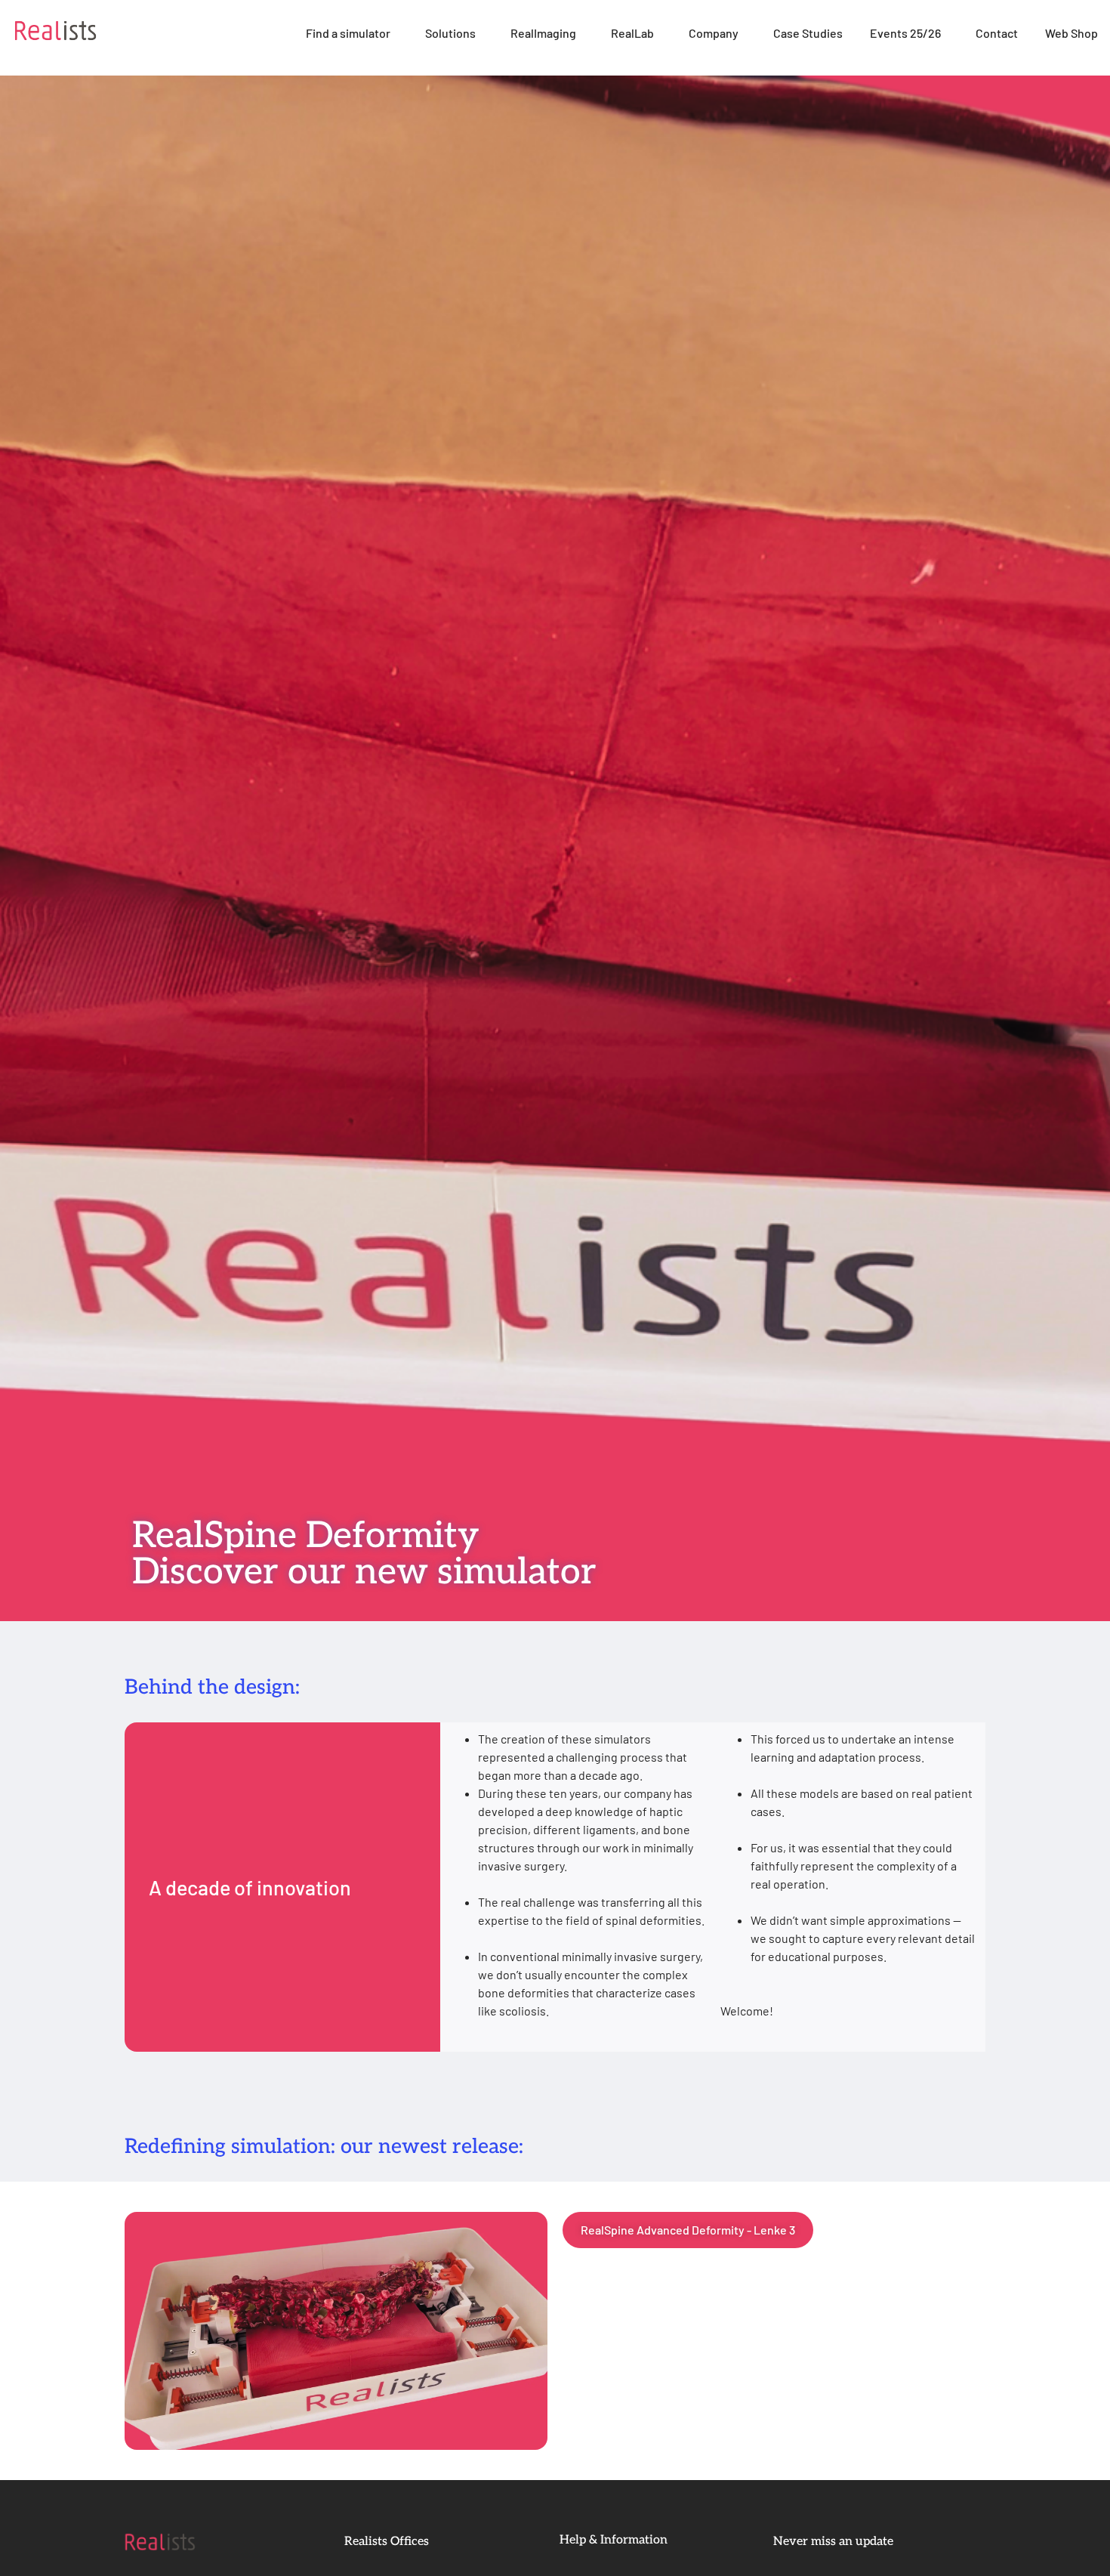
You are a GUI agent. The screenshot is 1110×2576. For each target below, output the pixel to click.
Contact (997, 33)
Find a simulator (348, 33)
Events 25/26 (905, 33)
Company (714, 33)
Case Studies (808, 33)
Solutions (450, 33)
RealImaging (543, 33)
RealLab (632, 33)
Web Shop (1071, 33)
